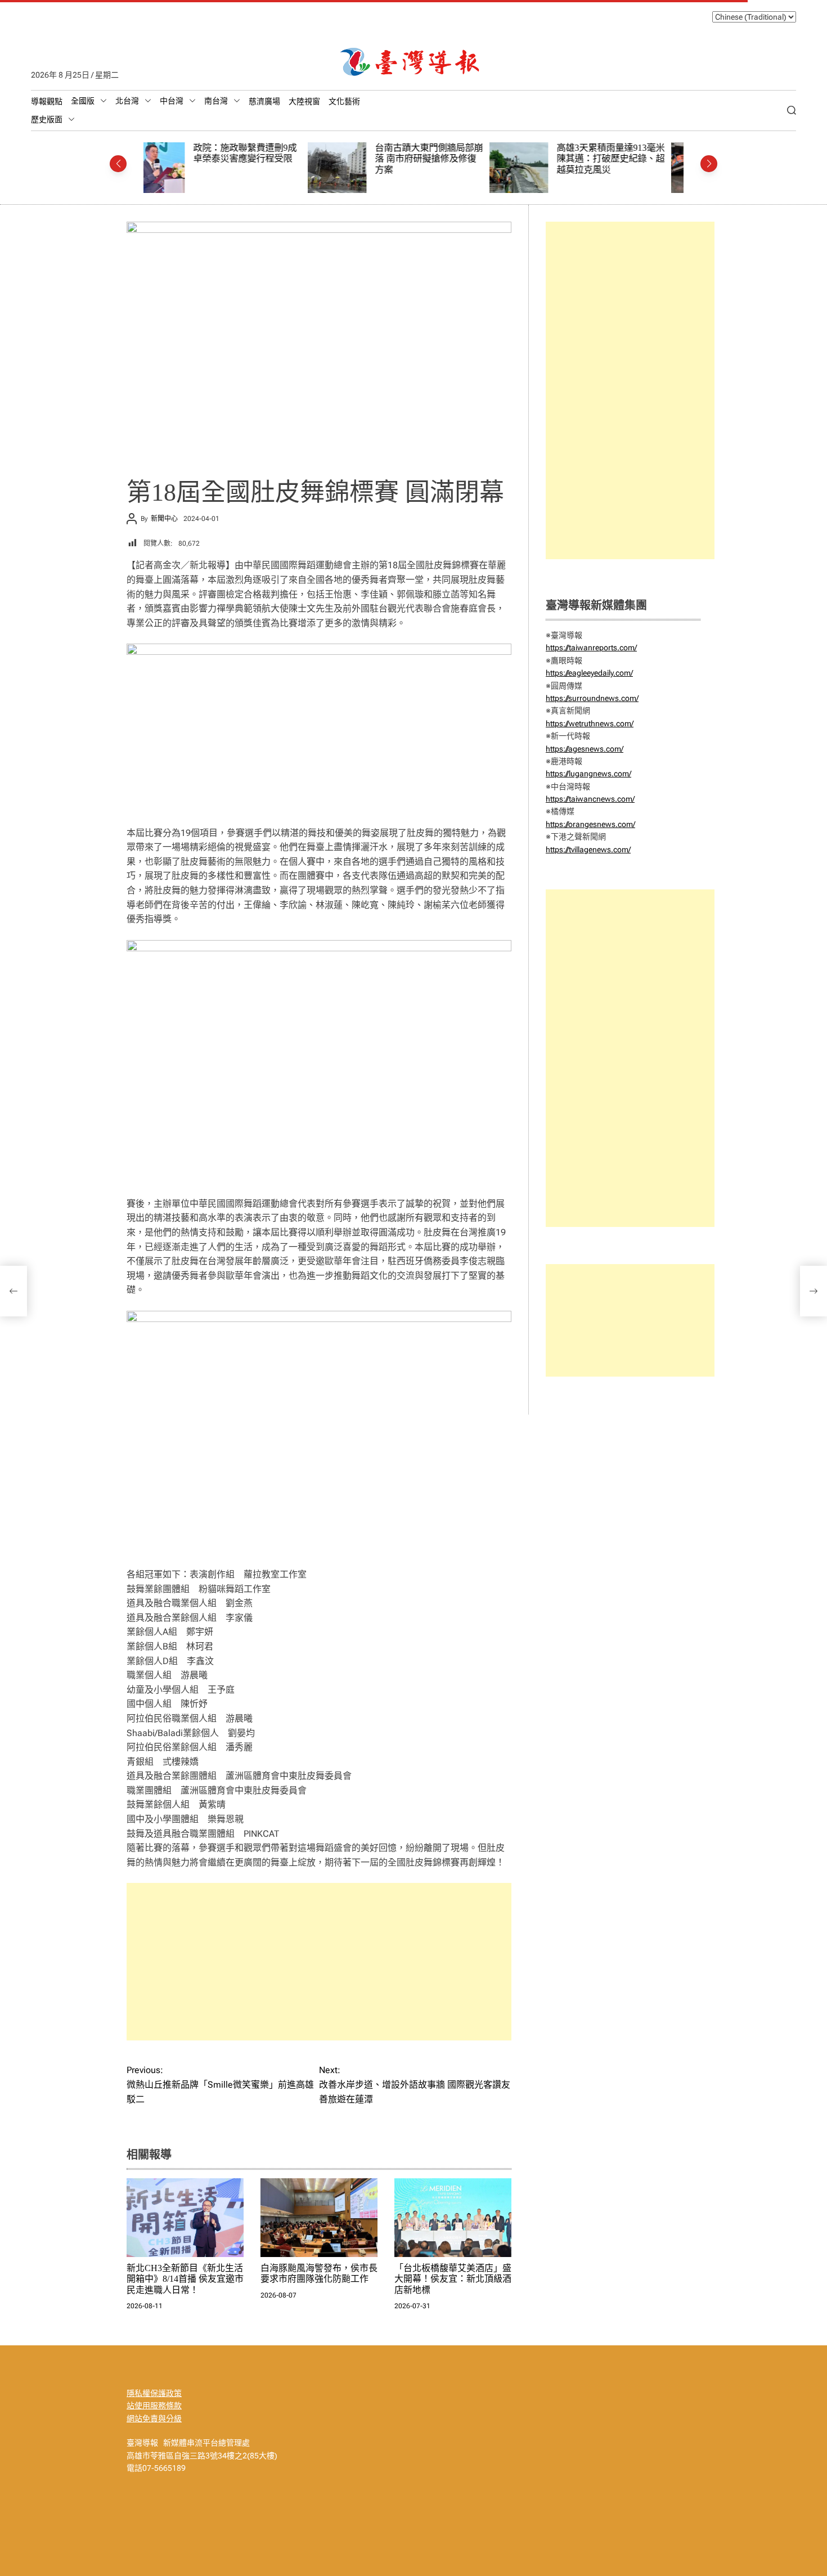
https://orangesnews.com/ (590, 824)
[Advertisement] (319, 1962)
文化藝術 (344, 101)
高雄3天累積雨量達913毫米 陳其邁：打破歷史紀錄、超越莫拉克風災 (446, 159)
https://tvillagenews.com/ (588, 849)
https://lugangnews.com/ (588, 774)
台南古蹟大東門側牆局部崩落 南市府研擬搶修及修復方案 (264, 159)
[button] (118, 164)
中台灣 (172, 101)
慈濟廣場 (264, 101)
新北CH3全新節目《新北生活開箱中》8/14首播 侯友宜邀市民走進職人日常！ (185, 2279)
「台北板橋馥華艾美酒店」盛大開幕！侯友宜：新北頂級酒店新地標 (453, 2279)
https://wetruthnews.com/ (590, 723)
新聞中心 (164, 519)
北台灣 (127, 101)
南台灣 (216, 101)
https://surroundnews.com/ (592, 698)
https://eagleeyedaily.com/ (589, 673)
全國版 (83, 101)
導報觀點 (47, 101)
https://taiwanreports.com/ (591, 648)
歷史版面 (47, 119)
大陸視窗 (304, 101)
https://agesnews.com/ (585, 749)
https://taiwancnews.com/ (590, 799)
